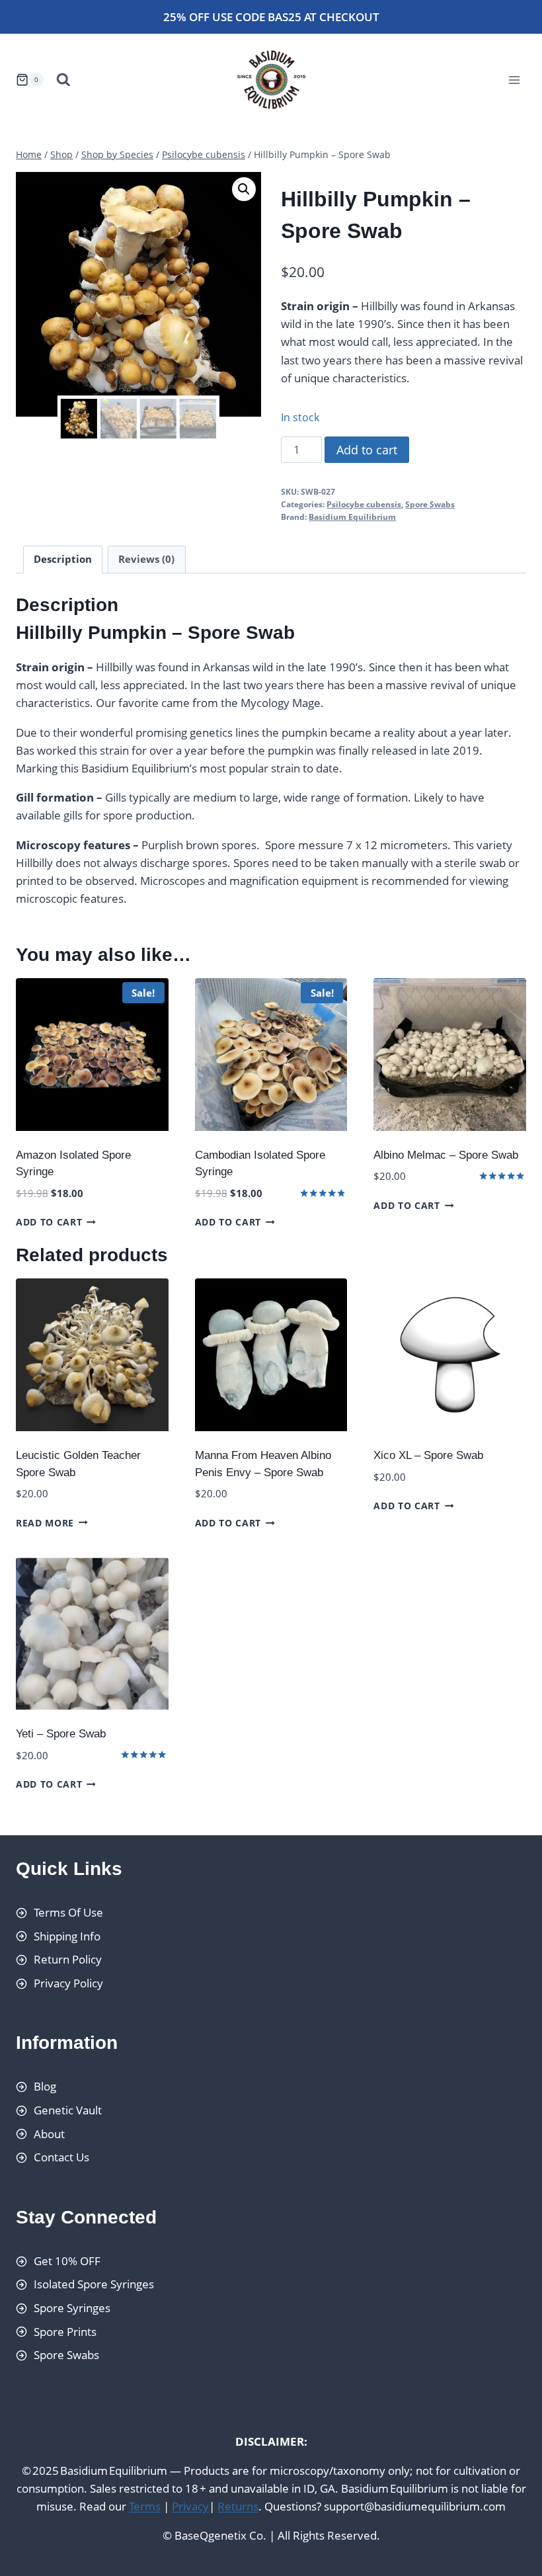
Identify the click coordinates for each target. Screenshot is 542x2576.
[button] (244, 189)
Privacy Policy (68, 1983)
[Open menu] (514, 80)
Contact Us (61, 2158)
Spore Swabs (430, 504)
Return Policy (68, 1960)
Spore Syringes (72, 2308)
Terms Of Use (68, 1912)
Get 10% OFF (67, 2261)
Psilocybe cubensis (364, 504)
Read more (45, 1522)
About (49, 2134)
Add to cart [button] (49, 1222)
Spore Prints (65, 2332)
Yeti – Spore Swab (61, 1734)
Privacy (190, 2507)
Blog (45, 2087)
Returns (238, 2507)
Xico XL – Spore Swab (428, 1455)
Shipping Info (67, 1936)
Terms (145, 2507)
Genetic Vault (68, 2110)
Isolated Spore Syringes (94, 2285)
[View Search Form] (63, 80)
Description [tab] (63, 559)
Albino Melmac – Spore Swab (446, 1155)
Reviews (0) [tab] (146, 559)
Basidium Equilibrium (352, 517)
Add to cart (367, 450)
